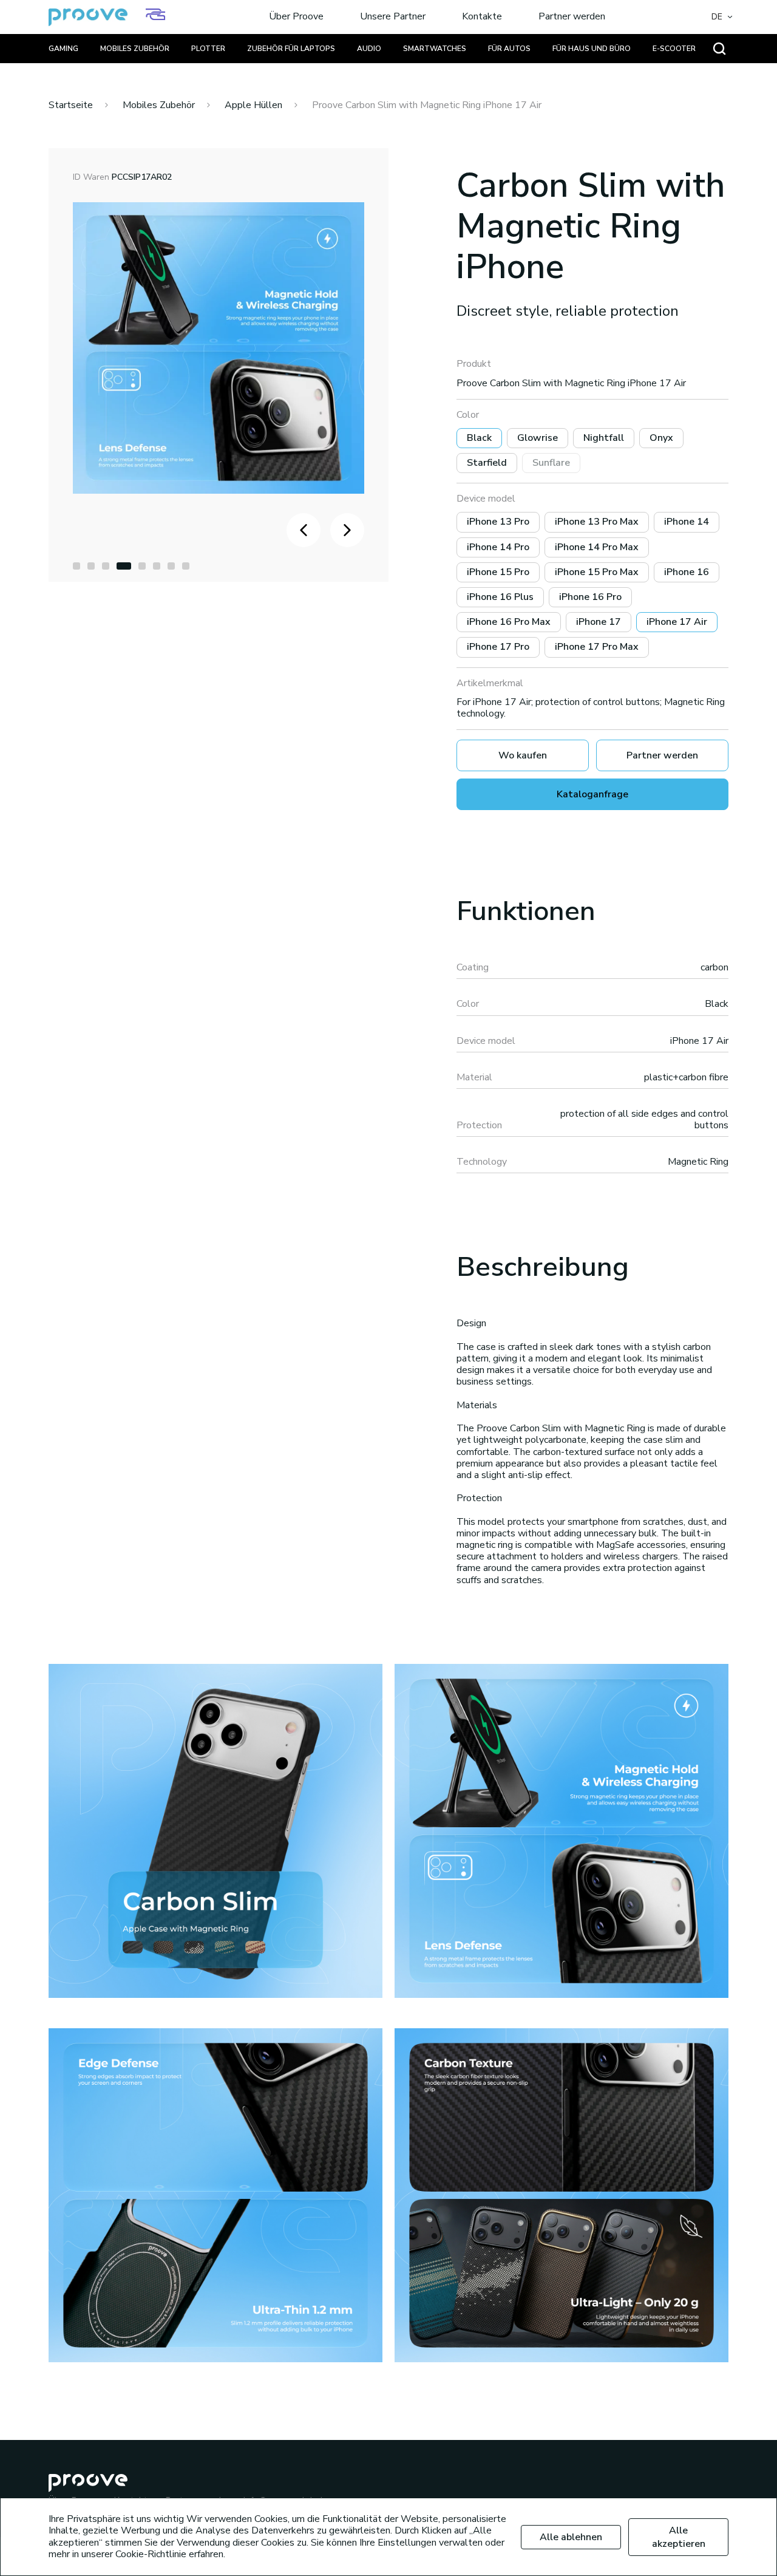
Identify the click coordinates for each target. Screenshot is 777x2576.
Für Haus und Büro (592, 49)
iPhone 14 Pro (498, 547)
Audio (369, 49)
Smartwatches (435, 49)
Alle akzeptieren (679, 2537)
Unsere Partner (393, 17)
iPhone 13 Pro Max (597, 522)
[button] (76, 566)
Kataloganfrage (592, 794)
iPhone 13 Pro (498, 522)
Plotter (208, 49)
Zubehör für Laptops (291, 49)
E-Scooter (674, 49)
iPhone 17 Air (677, 622)
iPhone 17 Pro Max (597, 647)
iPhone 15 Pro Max (597, 572)
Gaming (63, 49)
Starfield (487, 463)
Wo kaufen (523, 755)
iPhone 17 (599, 622)
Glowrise (538, 438)
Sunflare (551, 463)
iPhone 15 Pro (498, 572)
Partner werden (572, 17)
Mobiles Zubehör (135, 49)
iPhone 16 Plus (500, 597)
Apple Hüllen (253, 105)
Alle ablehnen (571, 2537)
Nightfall (604, 438)
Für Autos (509, 49)
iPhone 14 (687, 522)
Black (479, 438)
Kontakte (482, 17)
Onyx (661, 438)
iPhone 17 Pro (498, 647)
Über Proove (296, 17)
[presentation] (304, 530)
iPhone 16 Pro (590, 597)
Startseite (71, 105)
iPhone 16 (687, 572)
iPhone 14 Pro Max (597, 547)
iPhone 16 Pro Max (509, 622)
